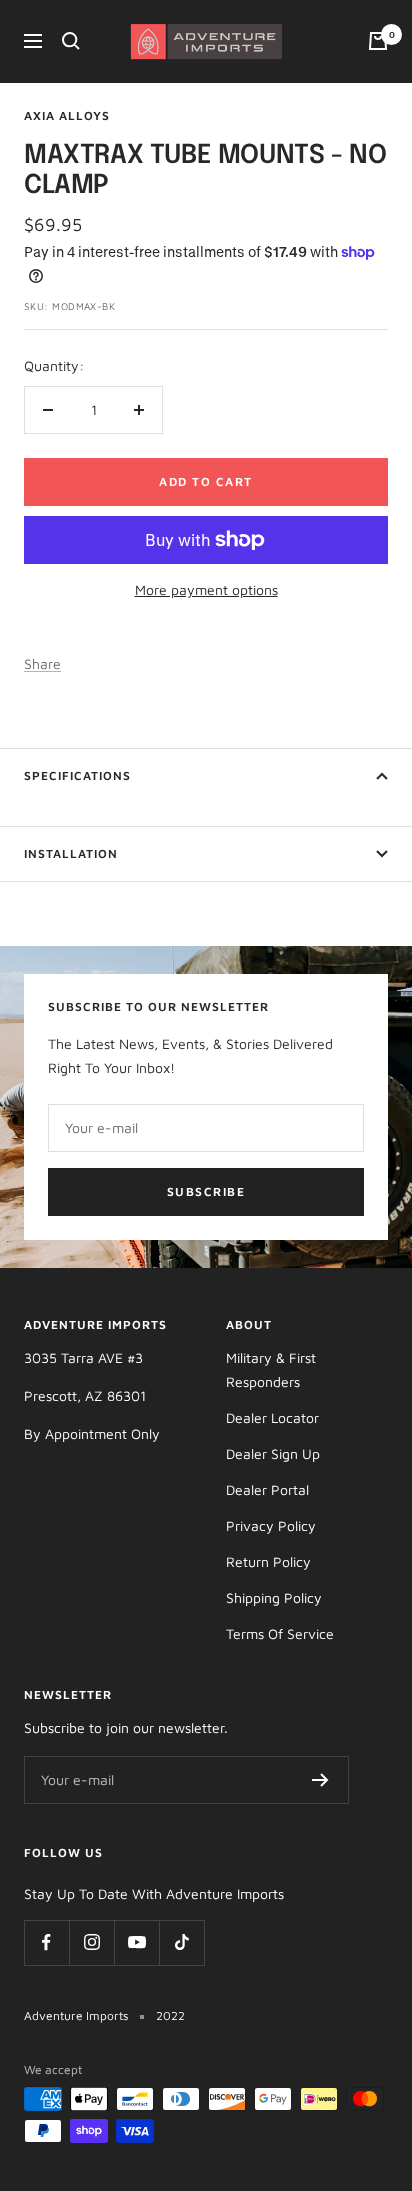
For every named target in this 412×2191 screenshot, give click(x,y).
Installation (71, 853)
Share (42, 663)
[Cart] (378, 41)
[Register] (320, 1780)
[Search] (71, 41)
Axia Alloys (67, 115)
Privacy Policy (271, 1525)
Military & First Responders (271, 1369)
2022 (170, 2015)
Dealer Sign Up (273, 1453)
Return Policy (268, 1561)
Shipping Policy (274, 1597)
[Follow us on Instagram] (91, 1942)
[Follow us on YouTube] (136, 1942)
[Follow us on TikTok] (181, 1942)
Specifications (77, 775)
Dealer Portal (267, 1489)
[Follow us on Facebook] (46, 1942)
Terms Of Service (280, 1633)
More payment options (206, 589)
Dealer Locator (272, 1417)
